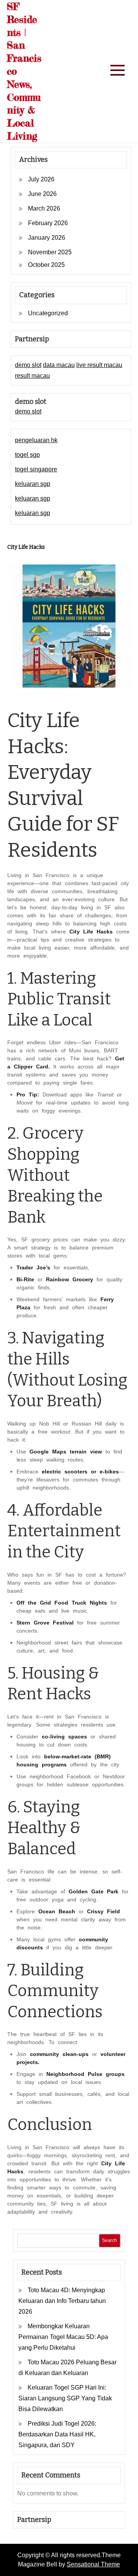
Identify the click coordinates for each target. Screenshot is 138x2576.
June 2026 (42, 194)
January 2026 (47, 238)
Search (109, 2240)
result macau (32, 376)
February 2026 (48, 223)
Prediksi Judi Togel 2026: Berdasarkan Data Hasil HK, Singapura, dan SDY (57, 2434)
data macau (59, 365)
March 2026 (44, 208)
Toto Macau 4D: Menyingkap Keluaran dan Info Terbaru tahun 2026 (62, 2301)
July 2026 (41, 179)
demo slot (28, 365)
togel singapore (36, 469)
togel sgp (27, 455)
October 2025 (46, 265)
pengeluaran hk (36, 440)
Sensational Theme (93, 2564)
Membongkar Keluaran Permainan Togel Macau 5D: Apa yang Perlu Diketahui (63, 2337)
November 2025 (50, 252)
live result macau (99, 365)
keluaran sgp (33, 484)
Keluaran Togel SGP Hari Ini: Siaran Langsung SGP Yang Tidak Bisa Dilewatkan (65, 2398)
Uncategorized (48, 313)
